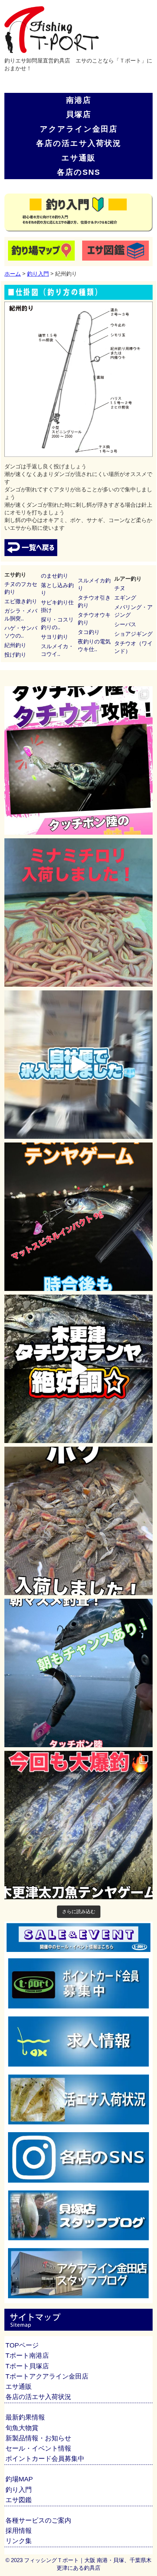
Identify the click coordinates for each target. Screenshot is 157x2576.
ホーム (13, 274)
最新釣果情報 (25, 2417)
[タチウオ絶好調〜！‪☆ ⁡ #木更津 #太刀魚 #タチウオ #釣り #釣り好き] (78, 1369)
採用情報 (19, 2531)
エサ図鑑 (19, 2500)
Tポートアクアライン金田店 (47, 2376)
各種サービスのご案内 (38, 2520)
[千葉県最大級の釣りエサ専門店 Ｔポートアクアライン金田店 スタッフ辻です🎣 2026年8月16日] (78, 1825)
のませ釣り (55, 576)
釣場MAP (19, 2479)
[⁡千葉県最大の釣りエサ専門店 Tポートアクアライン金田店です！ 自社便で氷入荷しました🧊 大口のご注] (78, 1065)
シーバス (125, 624)
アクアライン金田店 (79, 129)
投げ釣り (15, 655)
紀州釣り (15, 645)
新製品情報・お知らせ (38, 2438)
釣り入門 (38, 274)
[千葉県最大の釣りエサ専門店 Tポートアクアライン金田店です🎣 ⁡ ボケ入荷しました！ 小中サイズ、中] (78, 1521)
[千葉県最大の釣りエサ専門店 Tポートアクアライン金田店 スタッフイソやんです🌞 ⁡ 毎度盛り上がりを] (78, 1217)
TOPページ (22, 2345)
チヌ (120, 588)
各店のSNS (79, 172)
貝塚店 (79, 114)
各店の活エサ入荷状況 (79, 143)
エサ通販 (78, 158)
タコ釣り (89, 632)
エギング (125, 598)
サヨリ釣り (55, 637)
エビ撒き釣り (21, 601)
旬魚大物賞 (22, 2428)
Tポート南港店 (27, 2356)
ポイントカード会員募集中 (45, 2459)
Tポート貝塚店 (27, 2366)
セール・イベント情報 (38, 2448)
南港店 (79, 100)
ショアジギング (133, 634)
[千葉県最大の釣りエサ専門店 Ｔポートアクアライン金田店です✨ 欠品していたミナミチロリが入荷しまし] (78, 913)
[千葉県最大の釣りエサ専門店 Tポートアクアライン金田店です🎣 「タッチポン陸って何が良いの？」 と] (78, 760)
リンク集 (19, 2541)
